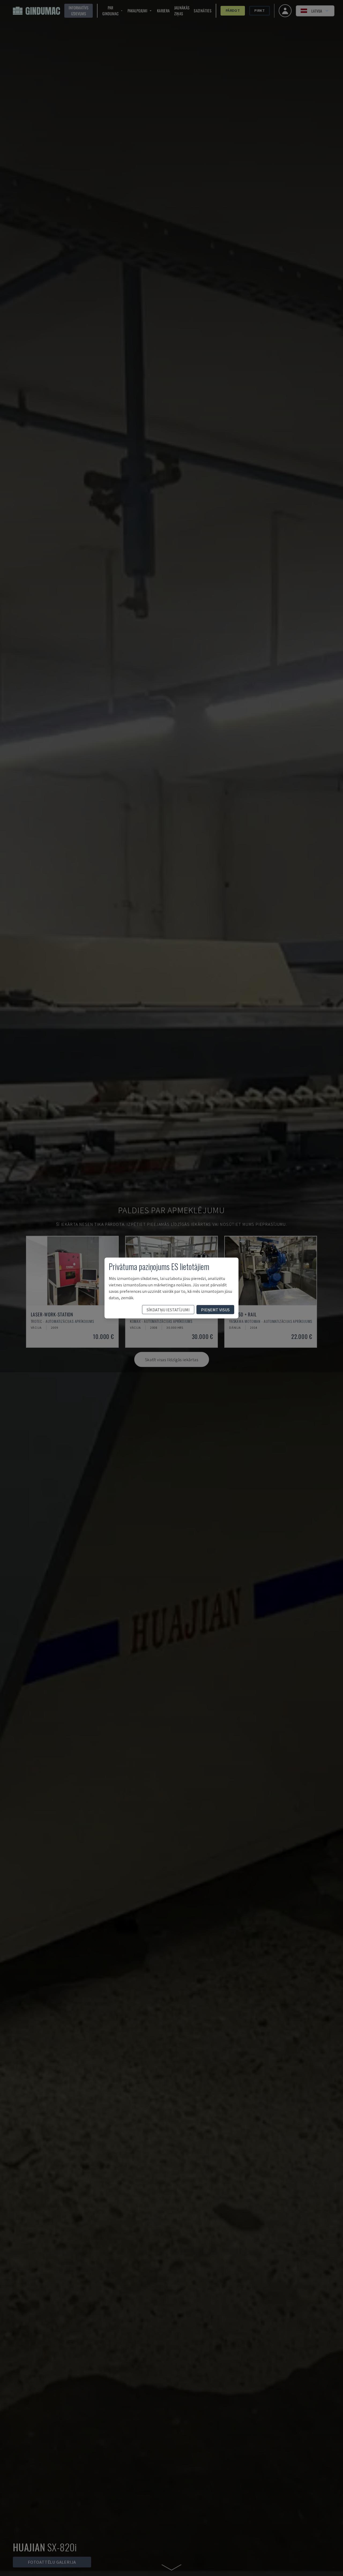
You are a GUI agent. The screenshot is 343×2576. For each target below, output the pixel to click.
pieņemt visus (215, 1310)
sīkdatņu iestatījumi (168, 1310)
